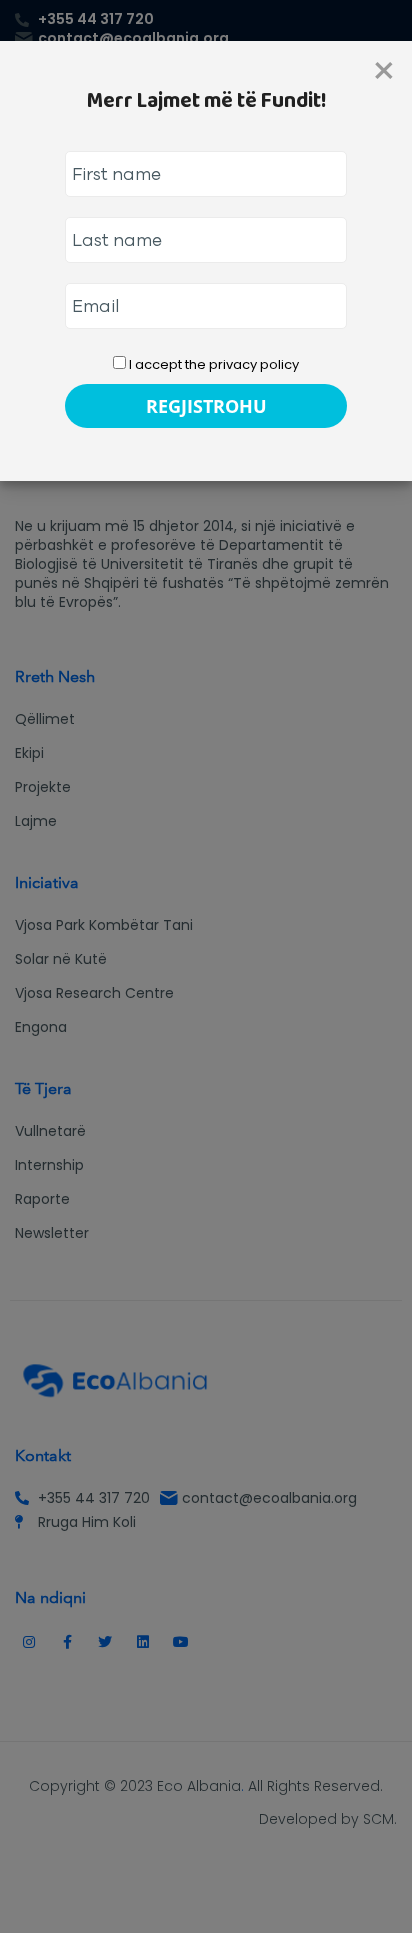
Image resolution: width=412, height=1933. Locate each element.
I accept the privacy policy (212, 364)
